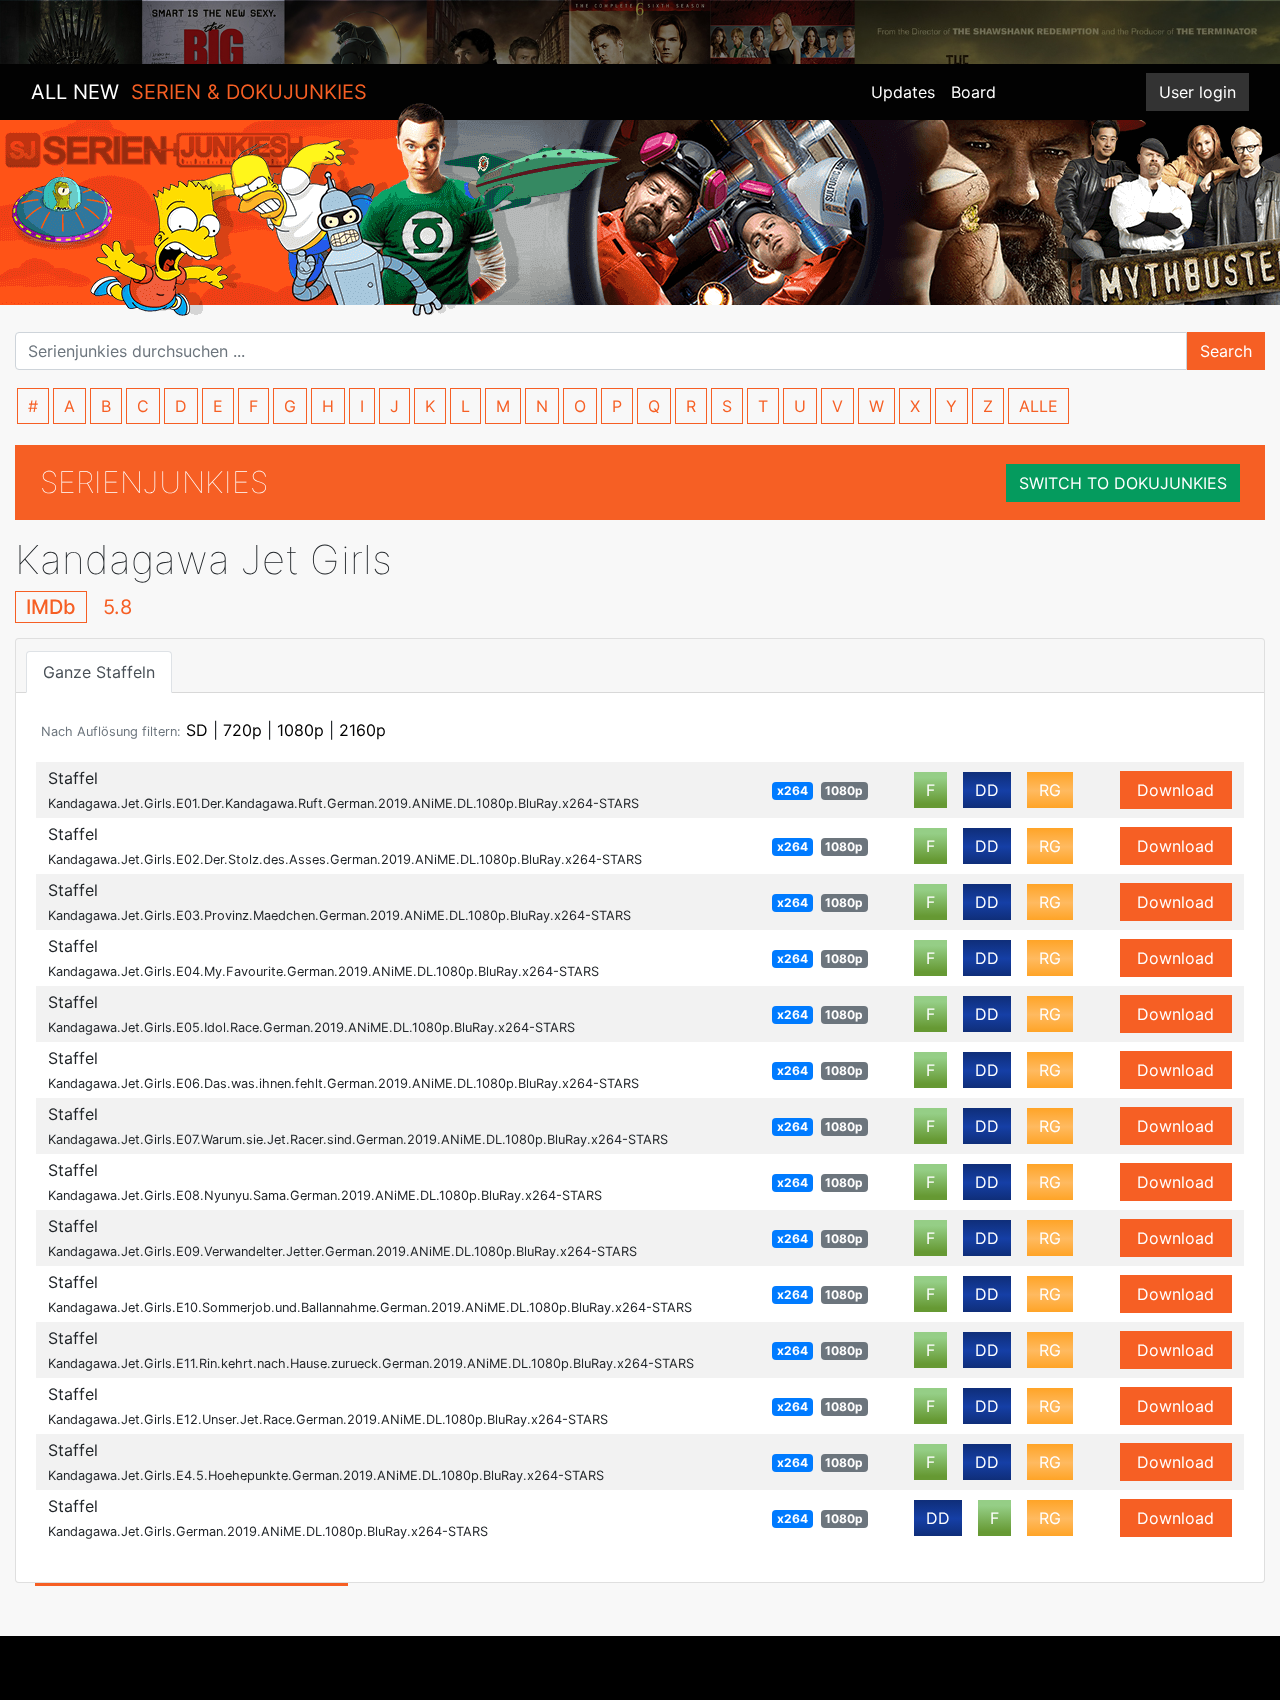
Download (1175, 790)
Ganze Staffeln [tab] (99, 672)
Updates (903, 92)
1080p (300, 730)
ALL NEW (199, 92)
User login (1197, 92)
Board (973, 92)
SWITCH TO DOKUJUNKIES (1123, 483)
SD (197, 730)
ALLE (1038, 406)
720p (242, 730)
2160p (362, 730)
